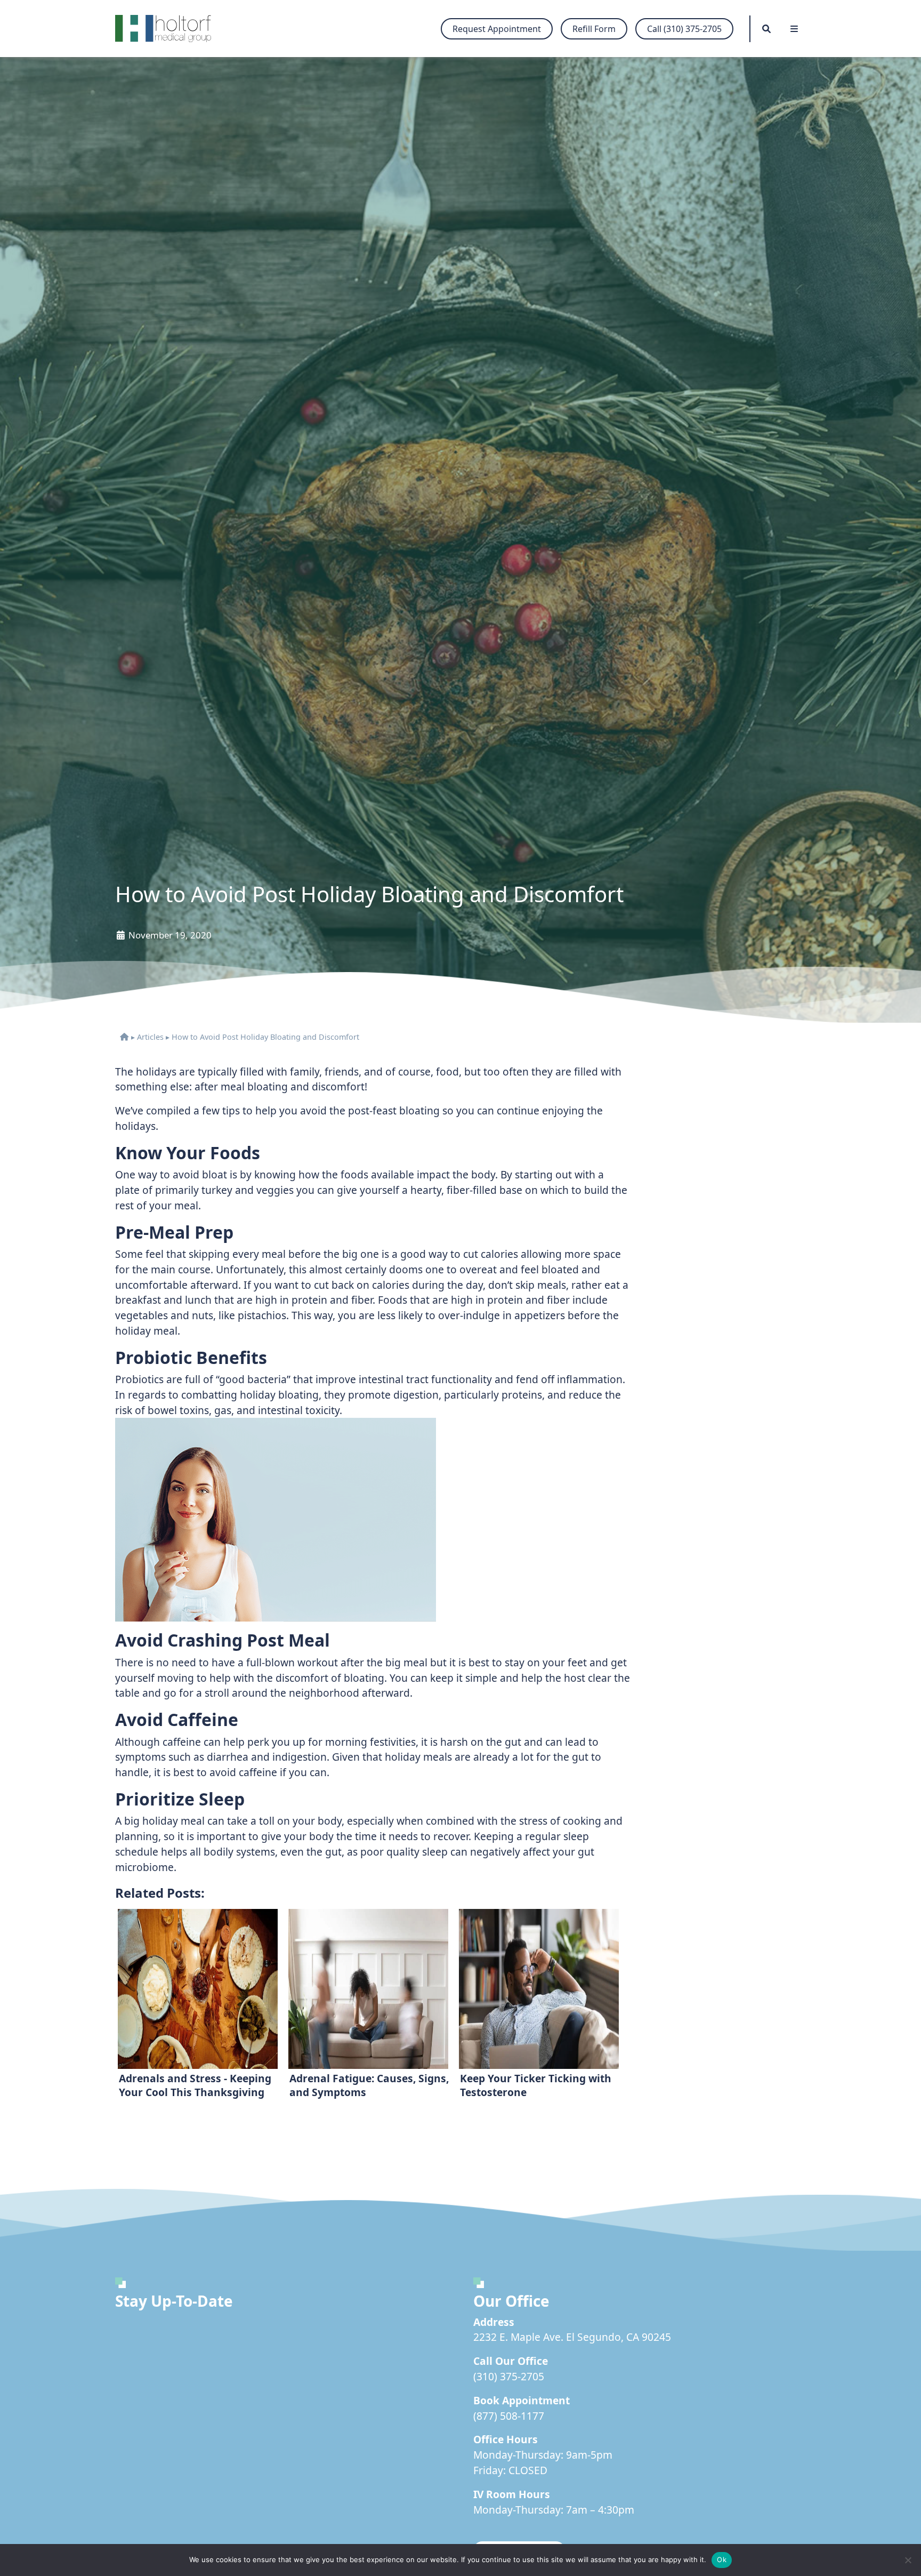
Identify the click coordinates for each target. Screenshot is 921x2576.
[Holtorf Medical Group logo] (168, 29)
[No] (908, 2560)
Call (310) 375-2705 (684, 29)
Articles (150, 1037)
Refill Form (594, 29)
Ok (722, 2559)
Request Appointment (497, 29)
